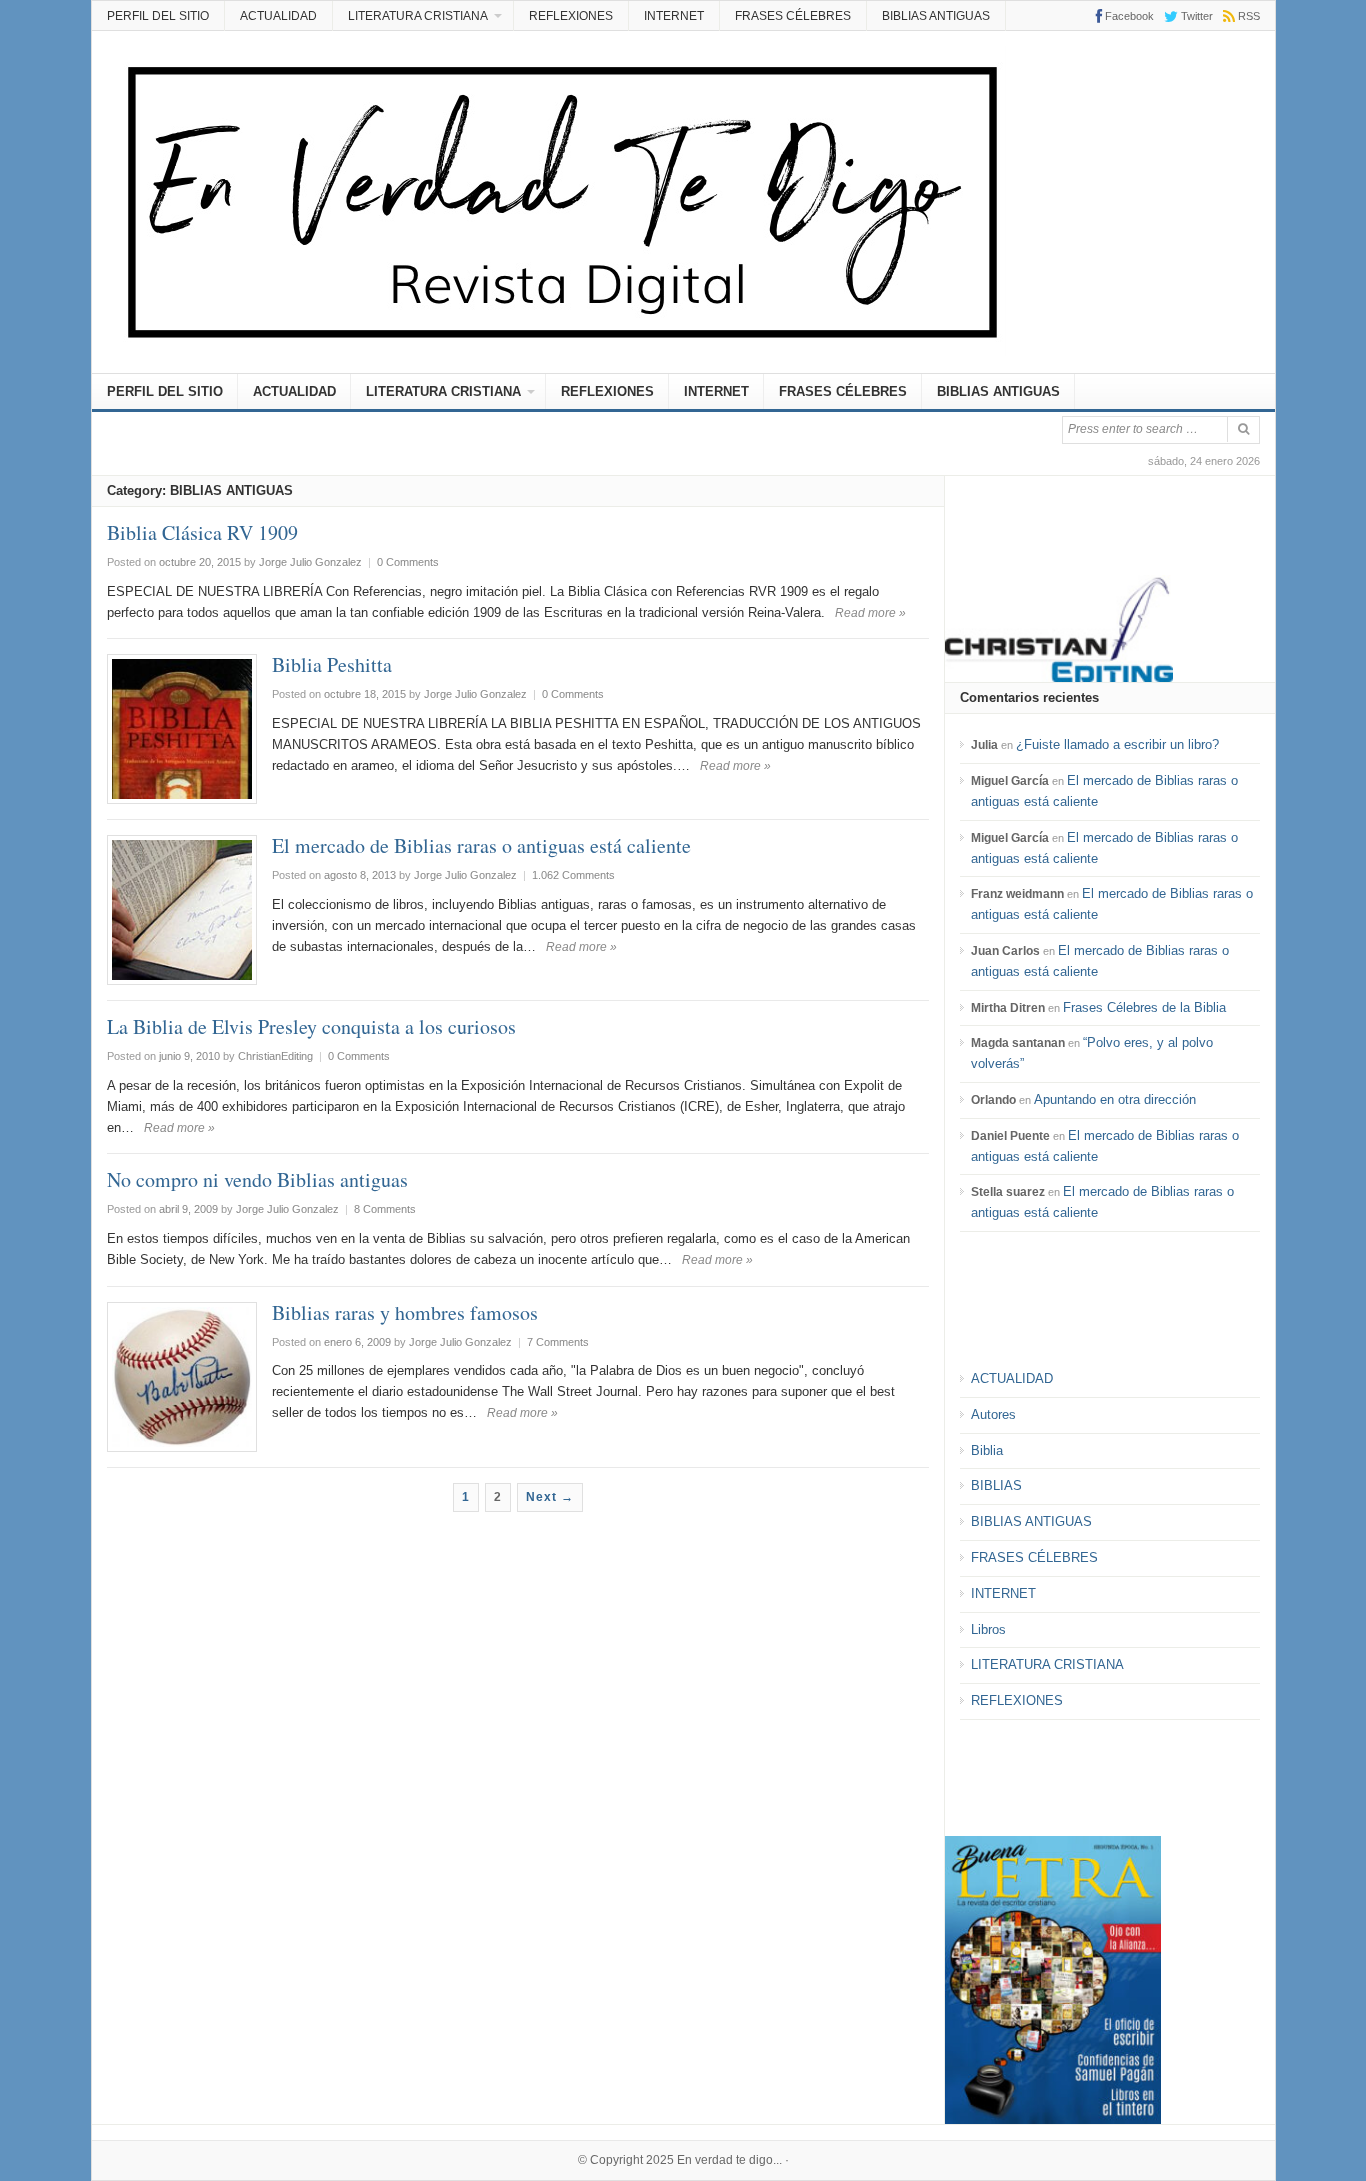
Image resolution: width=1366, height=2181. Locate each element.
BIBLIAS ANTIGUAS (936, 16)
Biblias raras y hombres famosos (405, 1312)
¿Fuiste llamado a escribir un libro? (1117, 744)
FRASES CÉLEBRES (793, 16)
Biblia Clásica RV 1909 (202, 532)
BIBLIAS (996, 1485)
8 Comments (385, 1209)
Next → (550, 1497)
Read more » (870, 613)
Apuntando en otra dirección (1115, 1099)
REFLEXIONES (571, 16)
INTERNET (674, 16)
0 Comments (408, 562)
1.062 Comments (573, 875)
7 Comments (558, 1342)
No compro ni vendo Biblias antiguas (257, 1179)
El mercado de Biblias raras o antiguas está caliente (481, 845)
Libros (988, 1629)
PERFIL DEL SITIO (158, 16)
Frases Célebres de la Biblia (1144, 1007)
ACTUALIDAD (278, 16)
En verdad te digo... (729, 2160)
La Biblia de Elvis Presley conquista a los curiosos (311, 1026)
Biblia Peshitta (332, 664)
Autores (993, 1414)
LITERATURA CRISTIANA (418, 16)
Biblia (987, 1450)
